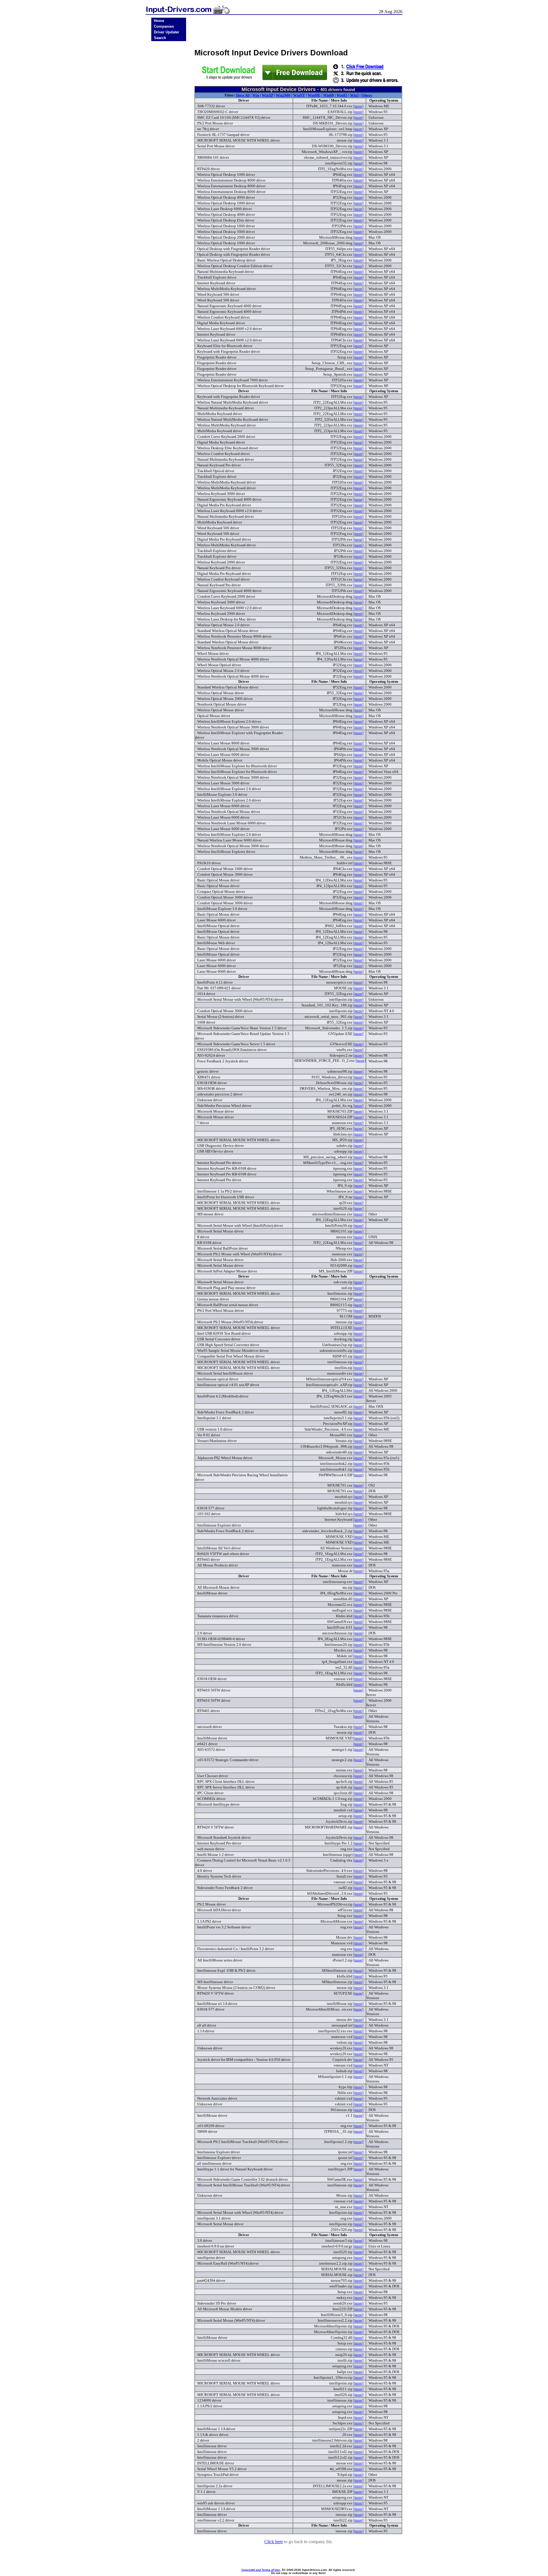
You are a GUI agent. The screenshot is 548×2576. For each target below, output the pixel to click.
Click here (274, 2542)
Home (159, 21)
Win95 (342, 95)
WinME (314, 95)
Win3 (354, 95)
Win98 (329, 95)
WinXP (267, 95)
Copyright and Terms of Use (261, 2570)
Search (160, 38)
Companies (164, 26)
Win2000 (283, 95)
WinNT (299, 95)
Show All (243, 95)
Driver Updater (167, 32)
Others (367, 95)
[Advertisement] (169, 132)
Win (256, 95)
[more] (358, 106)
